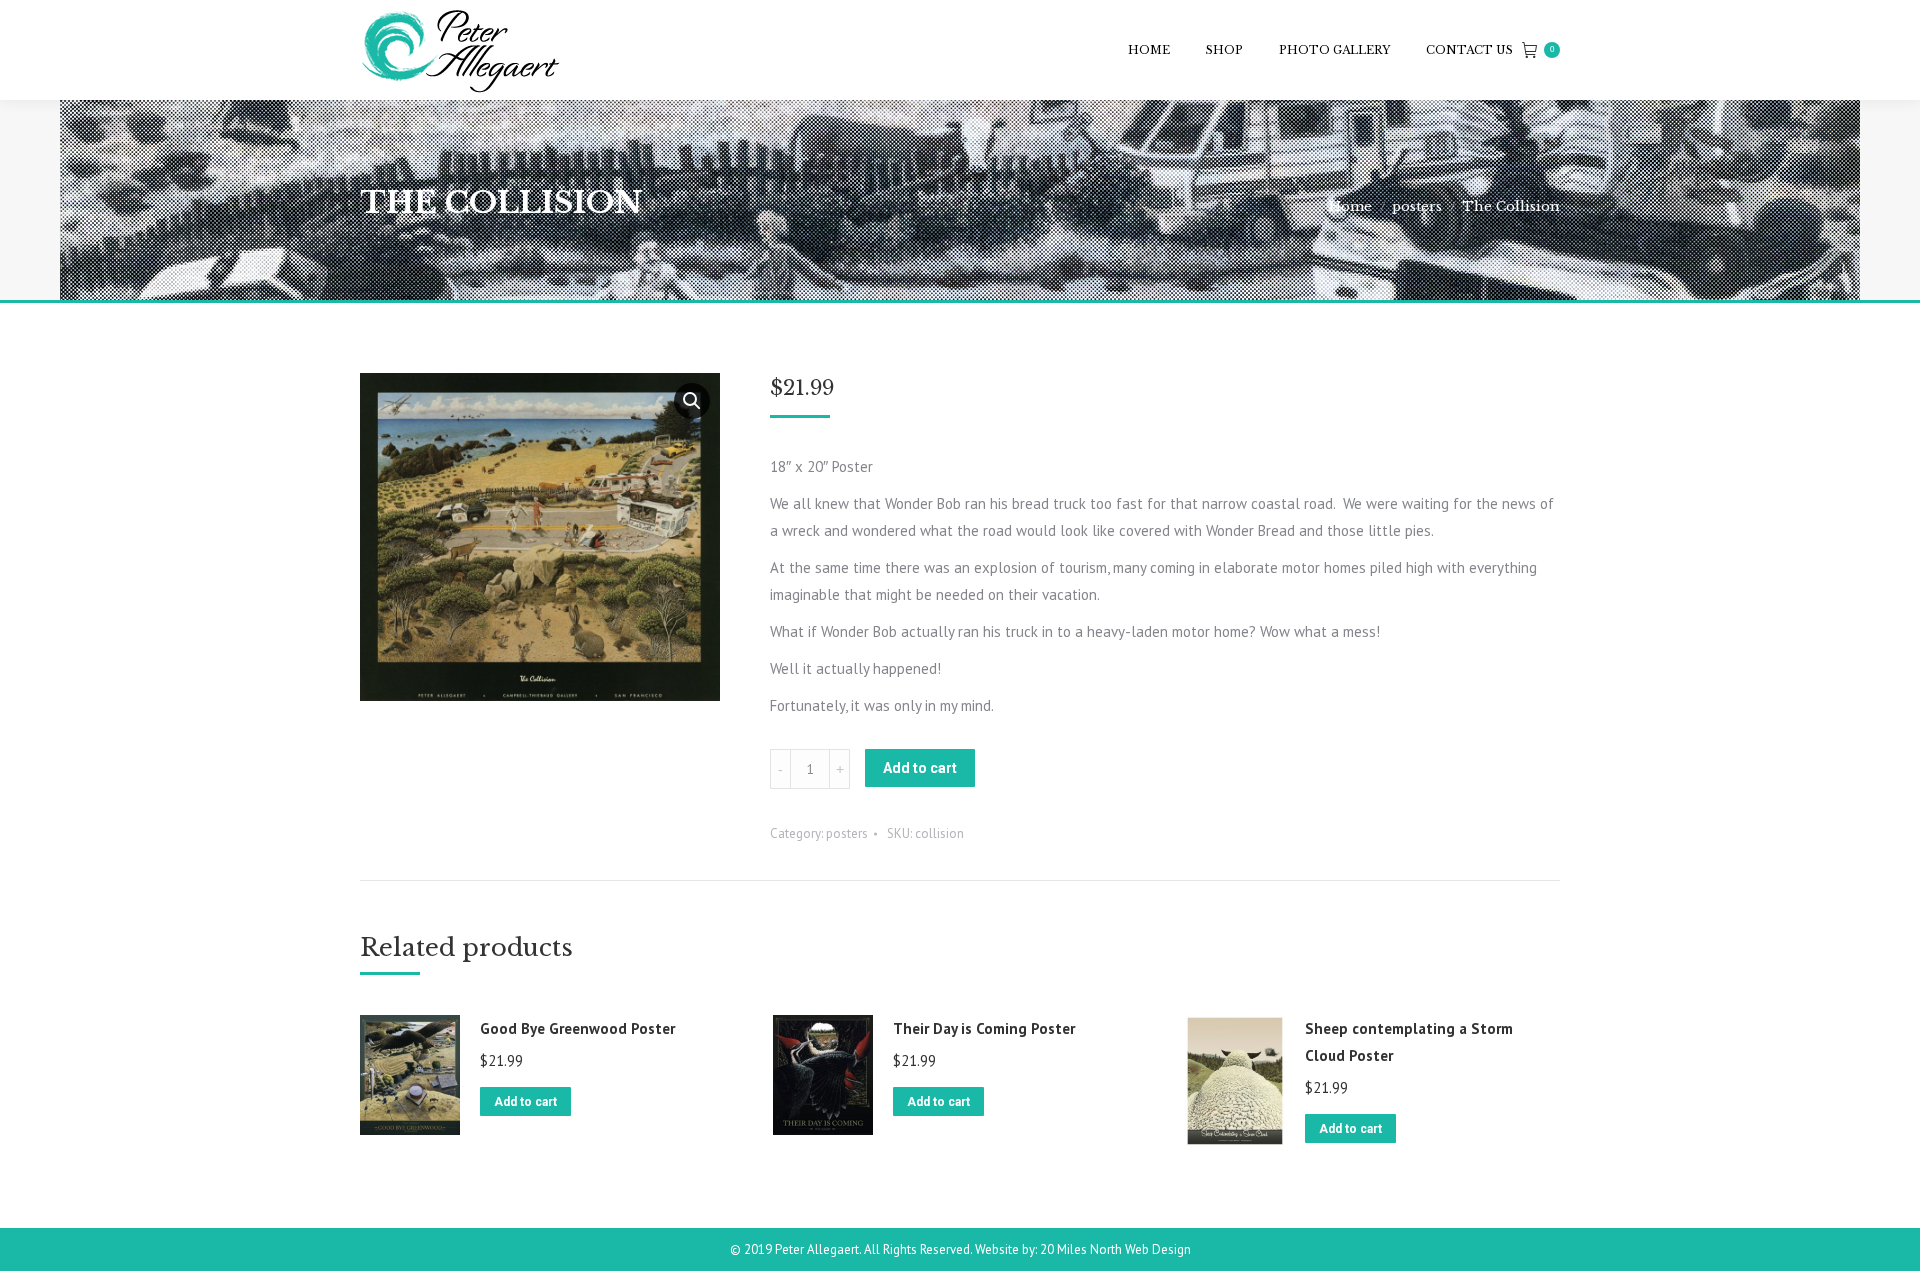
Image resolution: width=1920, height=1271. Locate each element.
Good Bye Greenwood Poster (577, 1028)
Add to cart (920, 768)
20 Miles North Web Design (1115, 1249)
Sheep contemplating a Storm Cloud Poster (1409, 1042)
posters (847, 833)
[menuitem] (1149, 50)
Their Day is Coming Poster (984, 1028)
